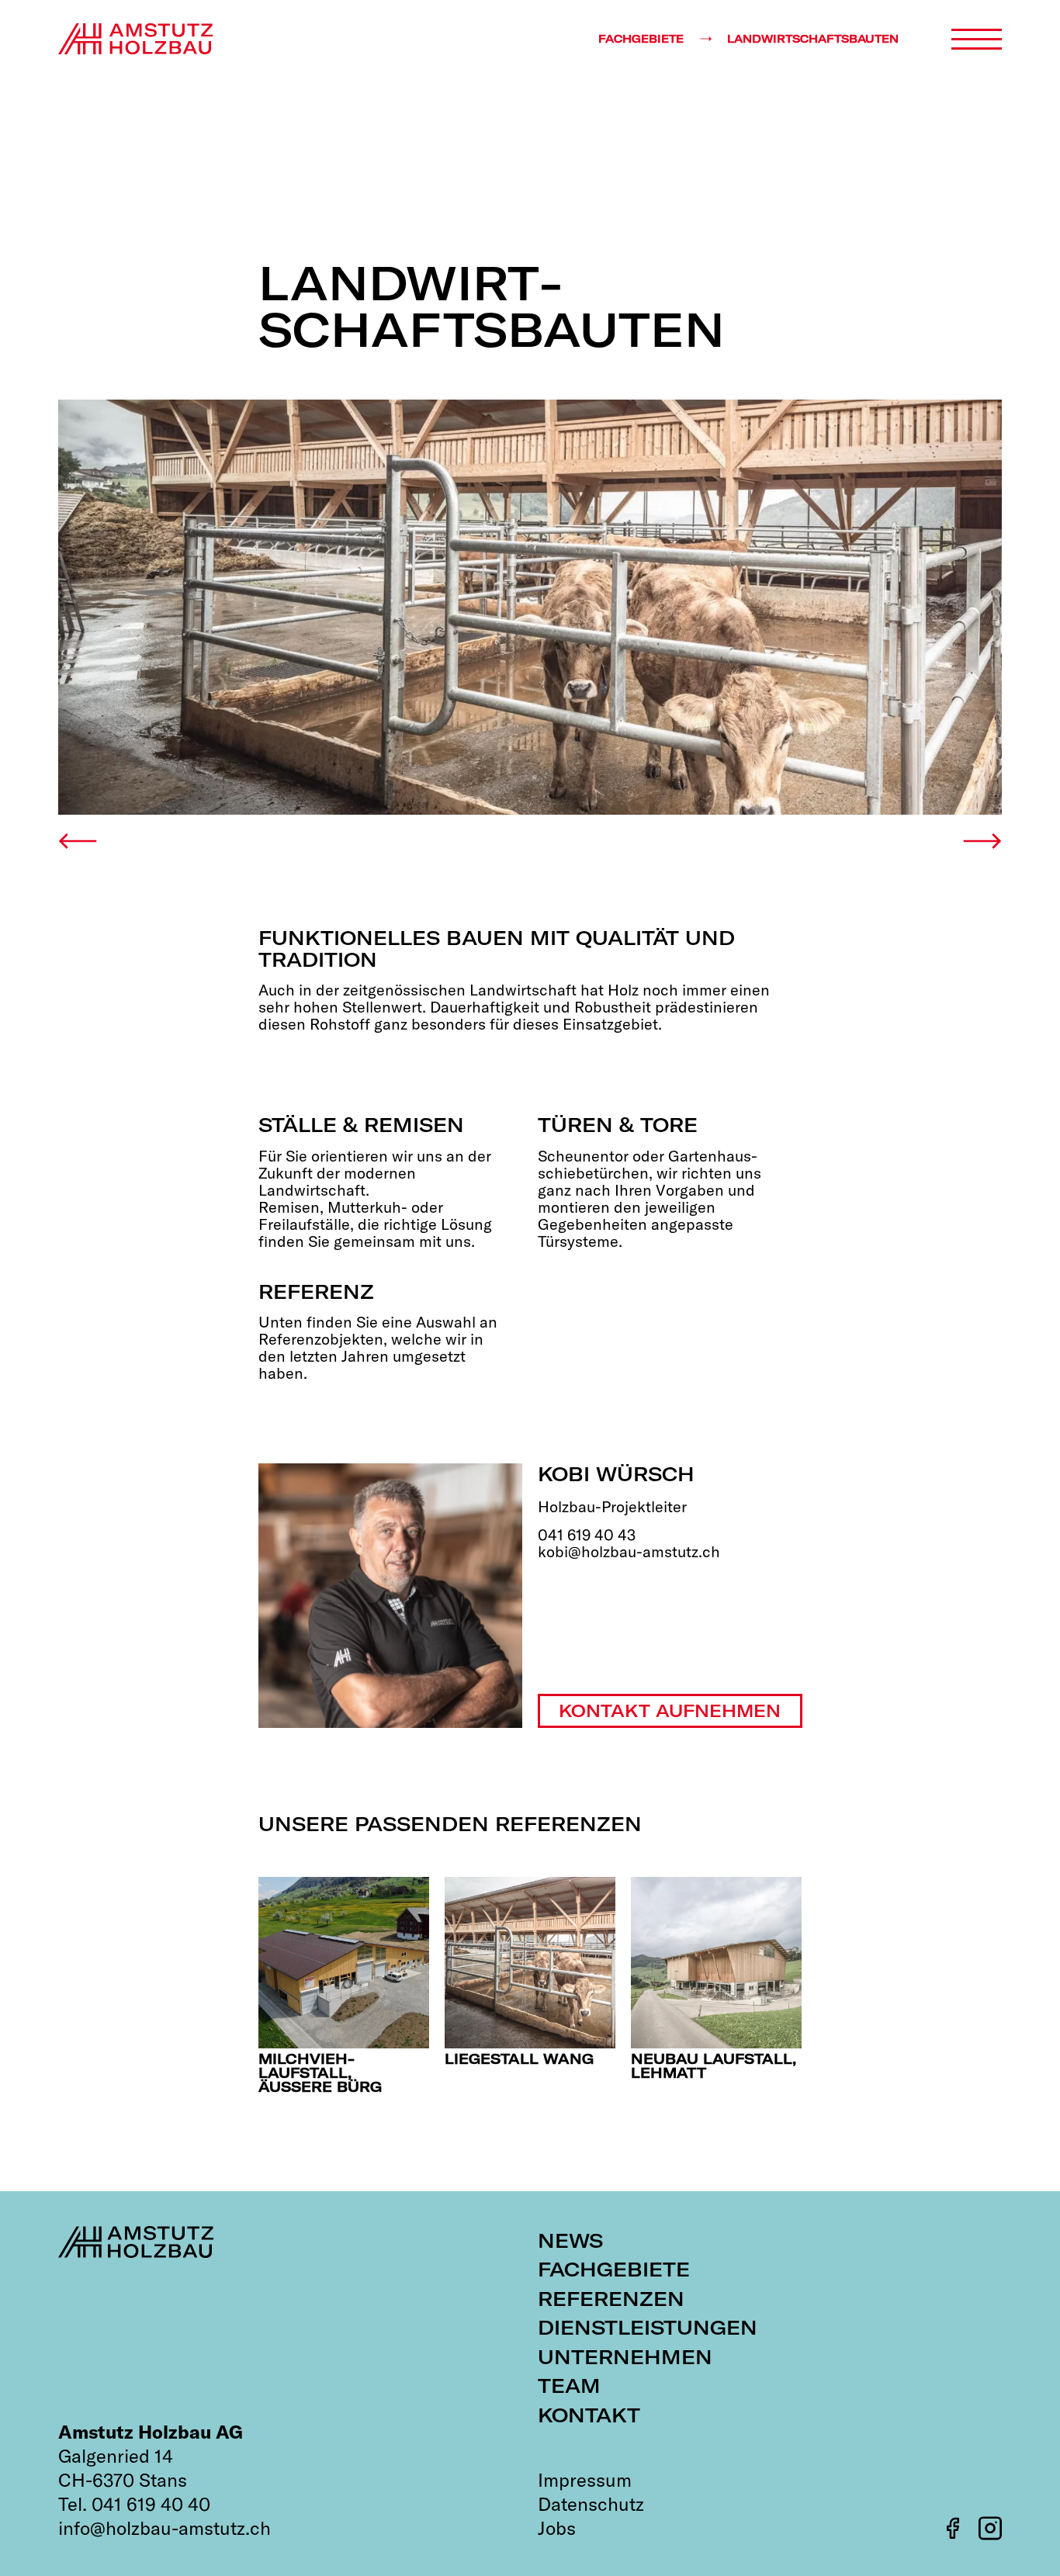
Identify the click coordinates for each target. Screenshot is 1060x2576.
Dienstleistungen (648, 2327)
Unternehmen (625, 2357)
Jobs (557, 2528)
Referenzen (611, 2299)
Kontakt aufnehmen (670, 1711)
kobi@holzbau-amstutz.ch (629, 1551)
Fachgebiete (614, 2269)
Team (569, 2386)
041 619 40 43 (587, 1534)
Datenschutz (591, 2504)
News (570, 2240)
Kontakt (589, 2415)
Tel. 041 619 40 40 (134, 2504)
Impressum (585, 2480)
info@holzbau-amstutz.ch (165, 2528)
